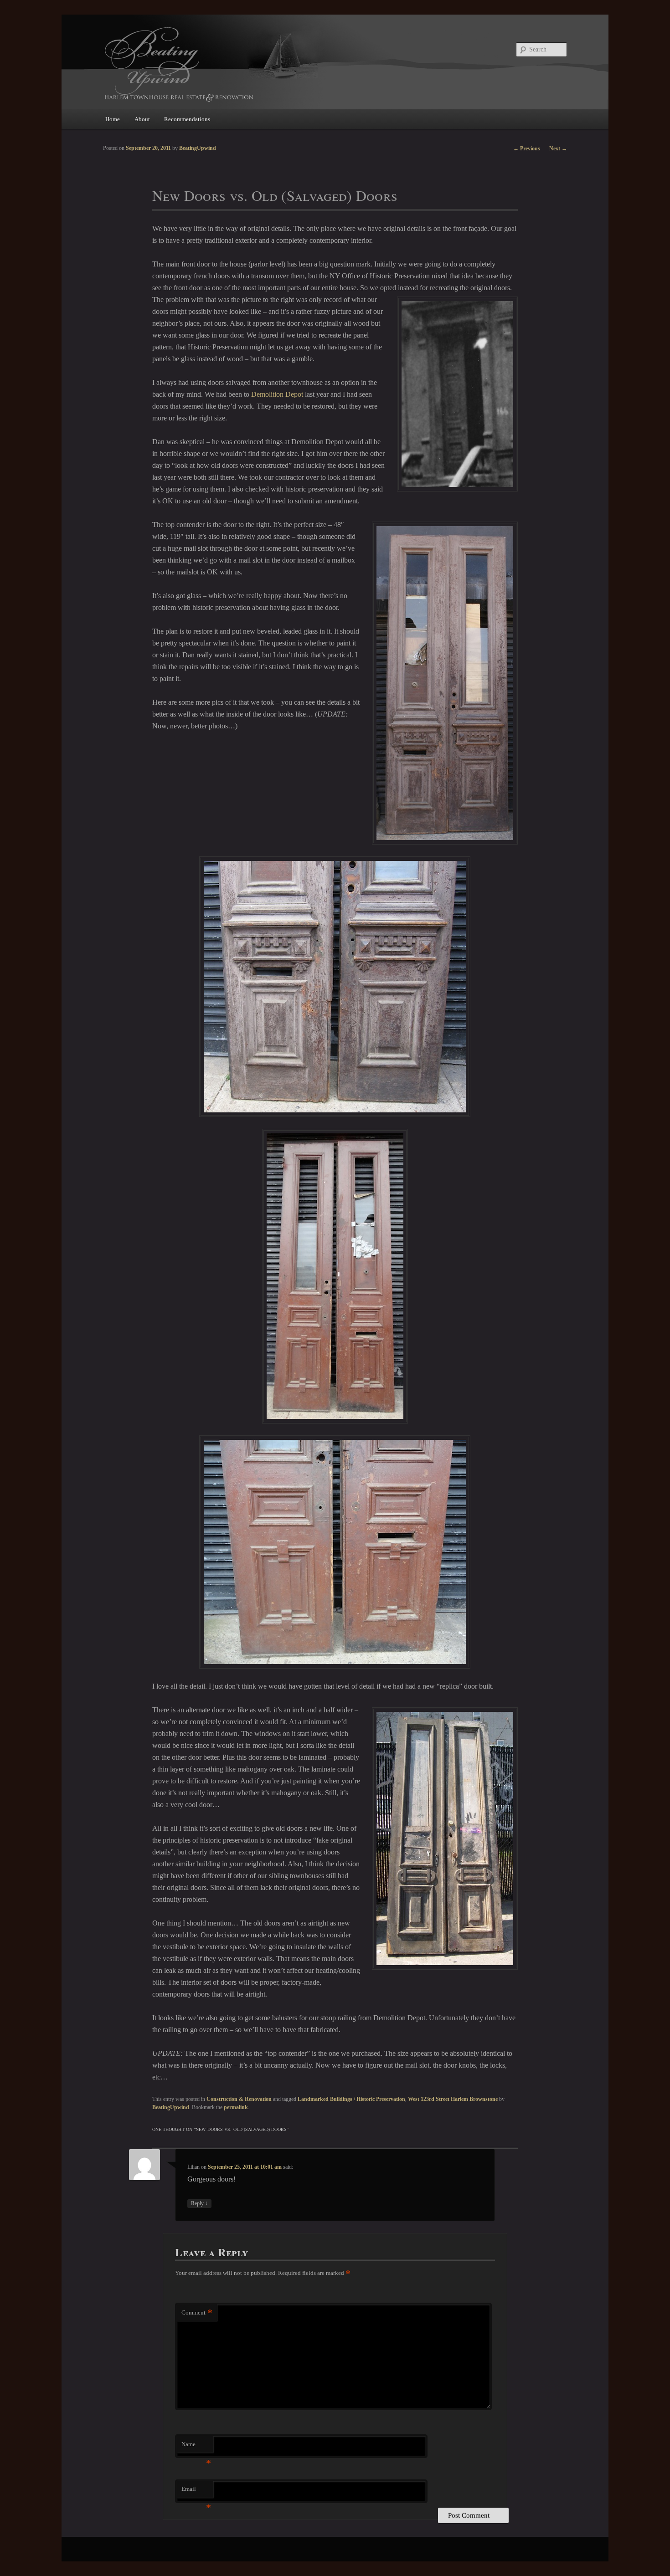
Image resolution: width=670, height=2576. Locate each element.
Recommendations (187, 119)
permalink (236, 2107)
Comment (197, 2312)
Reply (199, 2203)
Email (196, 2491)
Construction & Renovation (239, 2099)
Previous (527, 149)
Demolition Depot (277, 394)
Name (196, 2447)
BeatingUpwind (171, 2107)
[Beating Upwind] (273, 64)
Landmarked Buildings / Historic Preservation (351, 2099)
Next (558, 149)
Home (113, 119)
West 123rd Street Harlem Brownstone (453, 2099)
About (142, 119)
